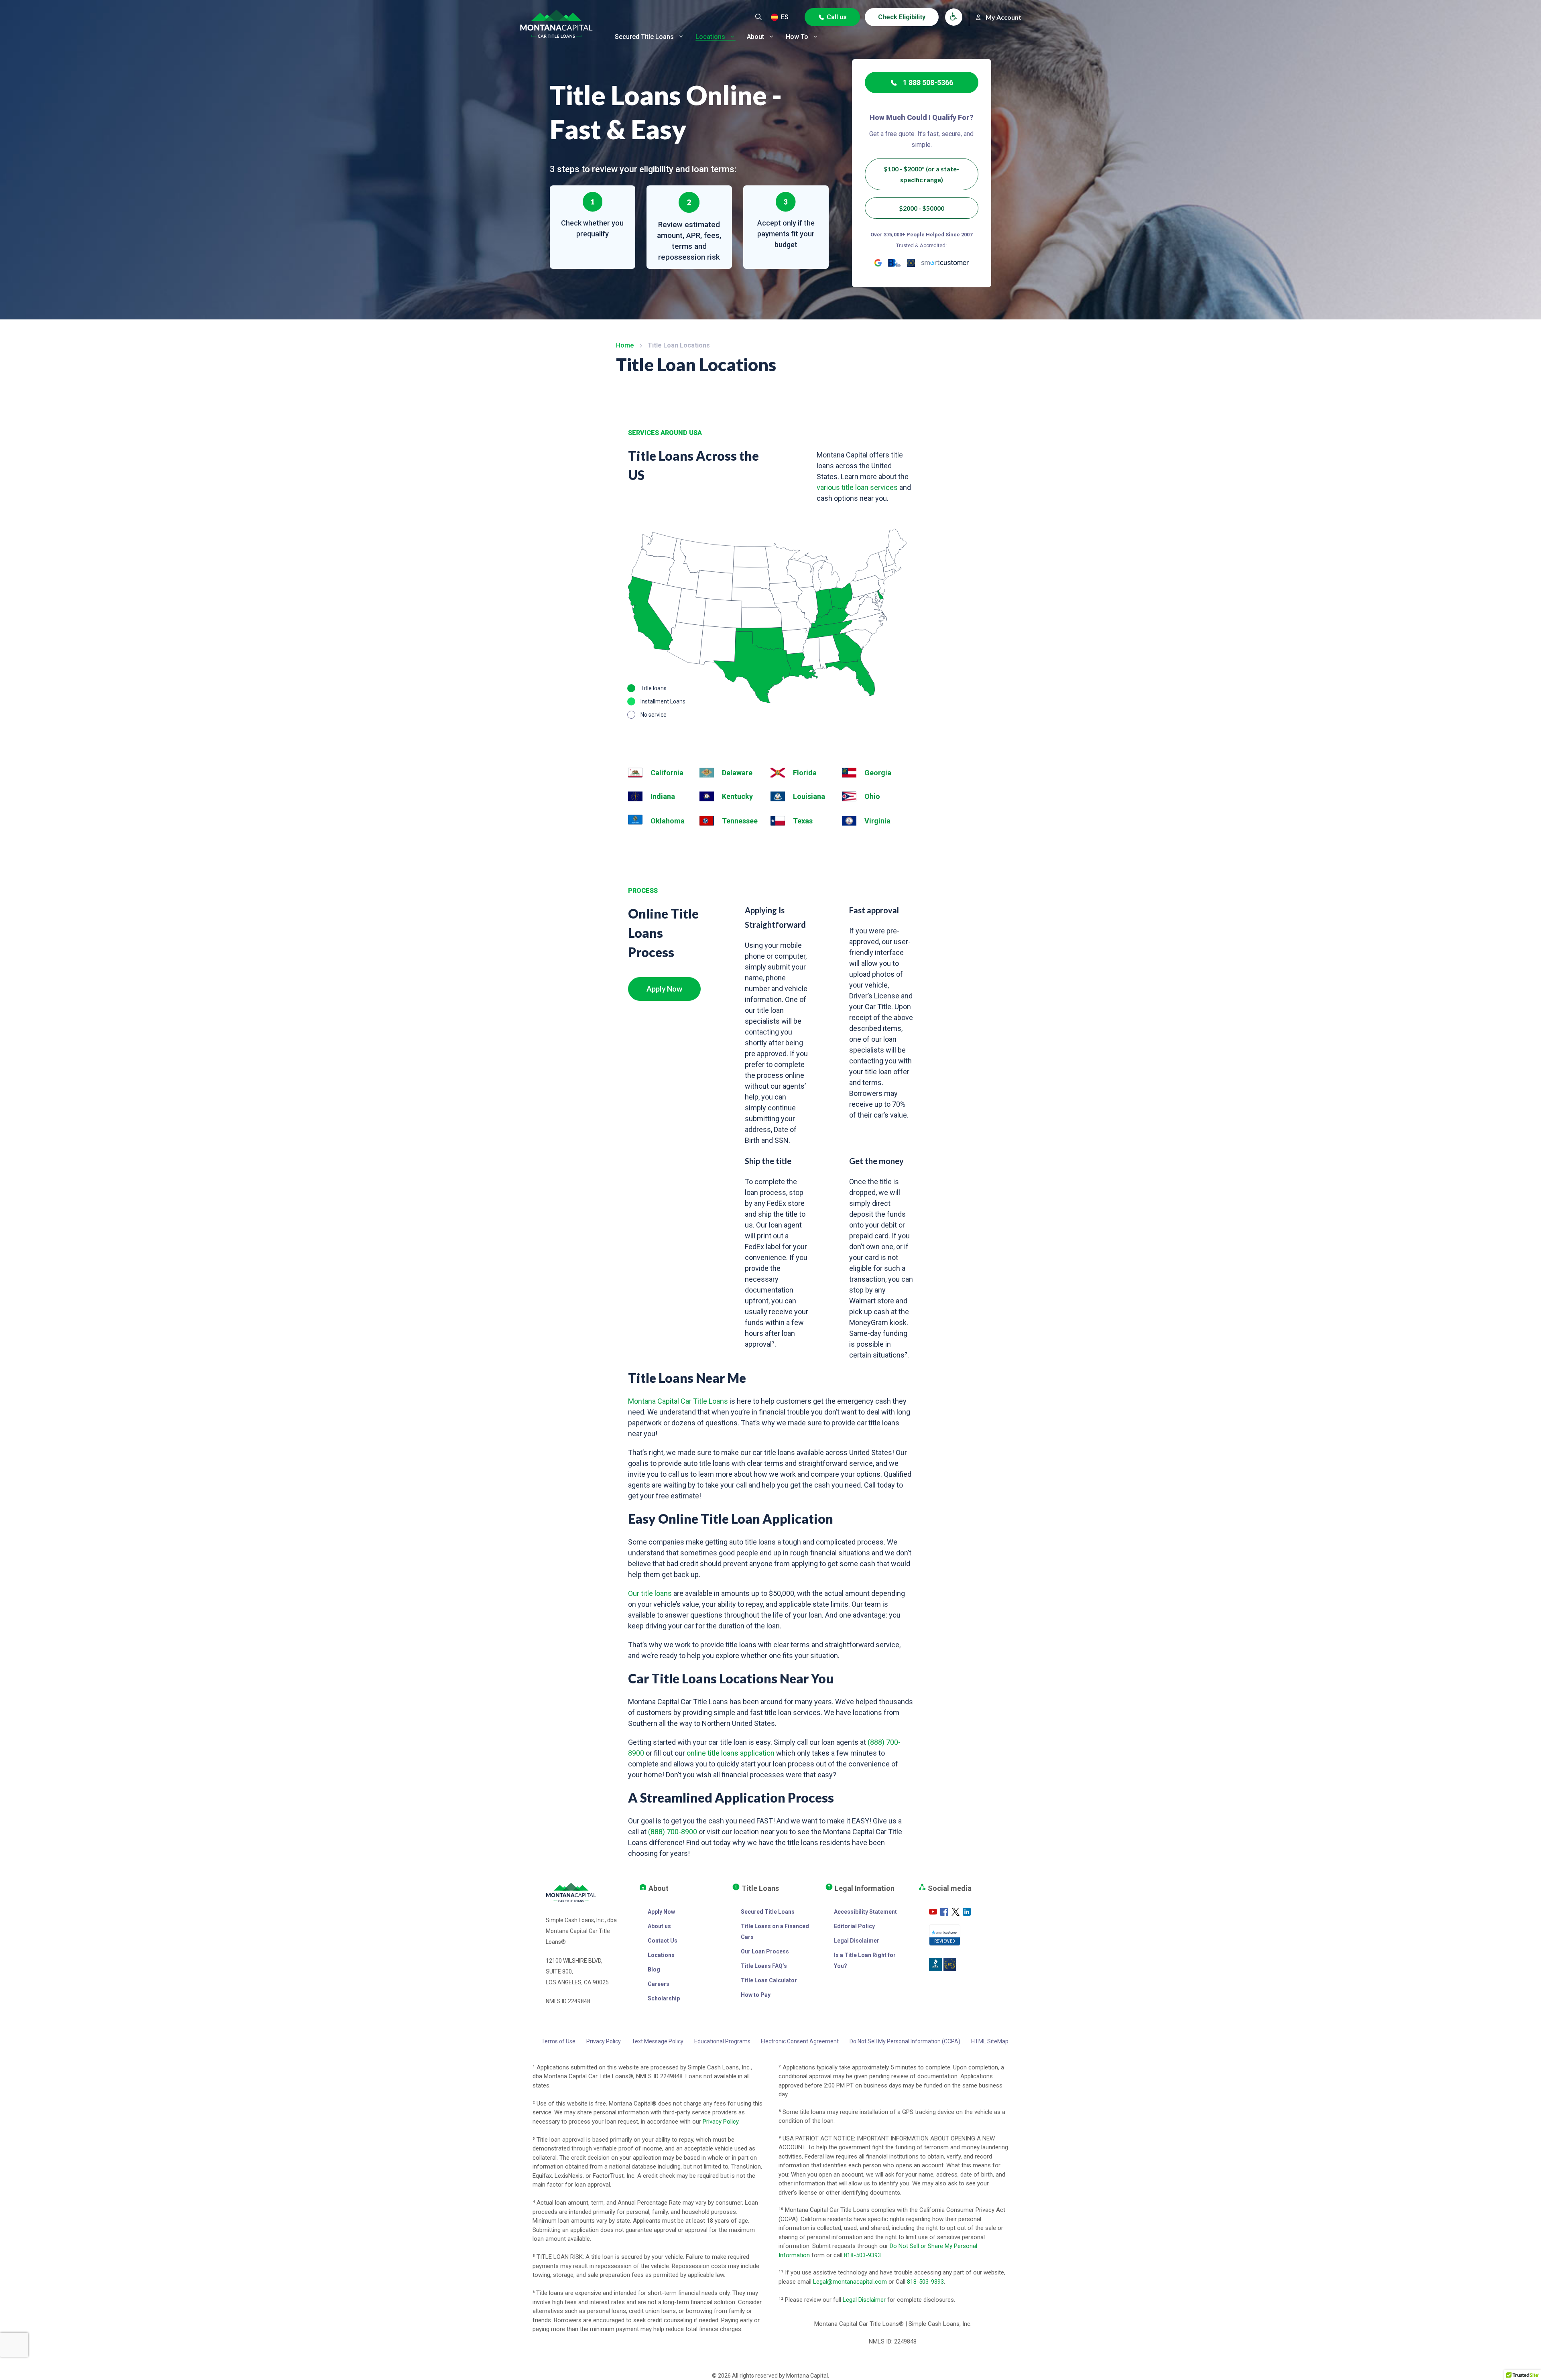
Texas (803, 821)
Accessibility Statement (865, 1912)
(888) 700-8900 (673, 1832)
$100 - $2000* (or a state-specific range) (921, 174)
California (667, 773)
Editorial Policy (854, 1926)
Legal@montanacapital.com (850, 2282)
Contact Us (663, 1941)
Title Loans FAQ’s (764, 1966)
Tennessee (740, 821)
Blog (654, 1969)
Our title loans (650, 1593)
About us (659, 1926)
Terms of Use (558, 2041)
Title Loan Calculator (769, 1980)
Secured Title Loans (644, 37)
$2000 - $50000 (922, 208)
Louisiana (809, 796)
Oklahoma (668, 821)
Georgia (878, 773)
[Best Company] (911, 263)
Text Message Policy (658, 2041)
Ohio (872, 796)
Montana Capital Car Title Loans (678, 1401)
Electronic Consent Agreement (800, 2041)
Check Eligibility (902, 17)
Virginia (877, 821)
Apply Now (664, 989)
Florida (805, 773)
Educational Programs (722, 2041)
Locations (710, 37)
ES (785, 17)
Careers (659, 1984)
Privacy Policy (604, 2041)
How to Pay (756, 1995)
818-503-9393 (862, 2255)
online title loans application (731, 1753)
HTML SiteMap (990, 2041)
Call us (837, 17)
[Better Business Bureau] (895, 263)
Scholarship (664, 1998)
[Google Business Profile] (878, 263)
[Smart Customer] (945, 263)
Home (625, 345)
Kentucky (737, 796)
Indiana (663, 796)
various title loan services (857, 487)
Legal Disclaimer (857, 1941)
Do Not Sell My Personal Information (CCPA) (905, 2041)
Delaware (737, 773)
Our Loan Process (765, 1951)
